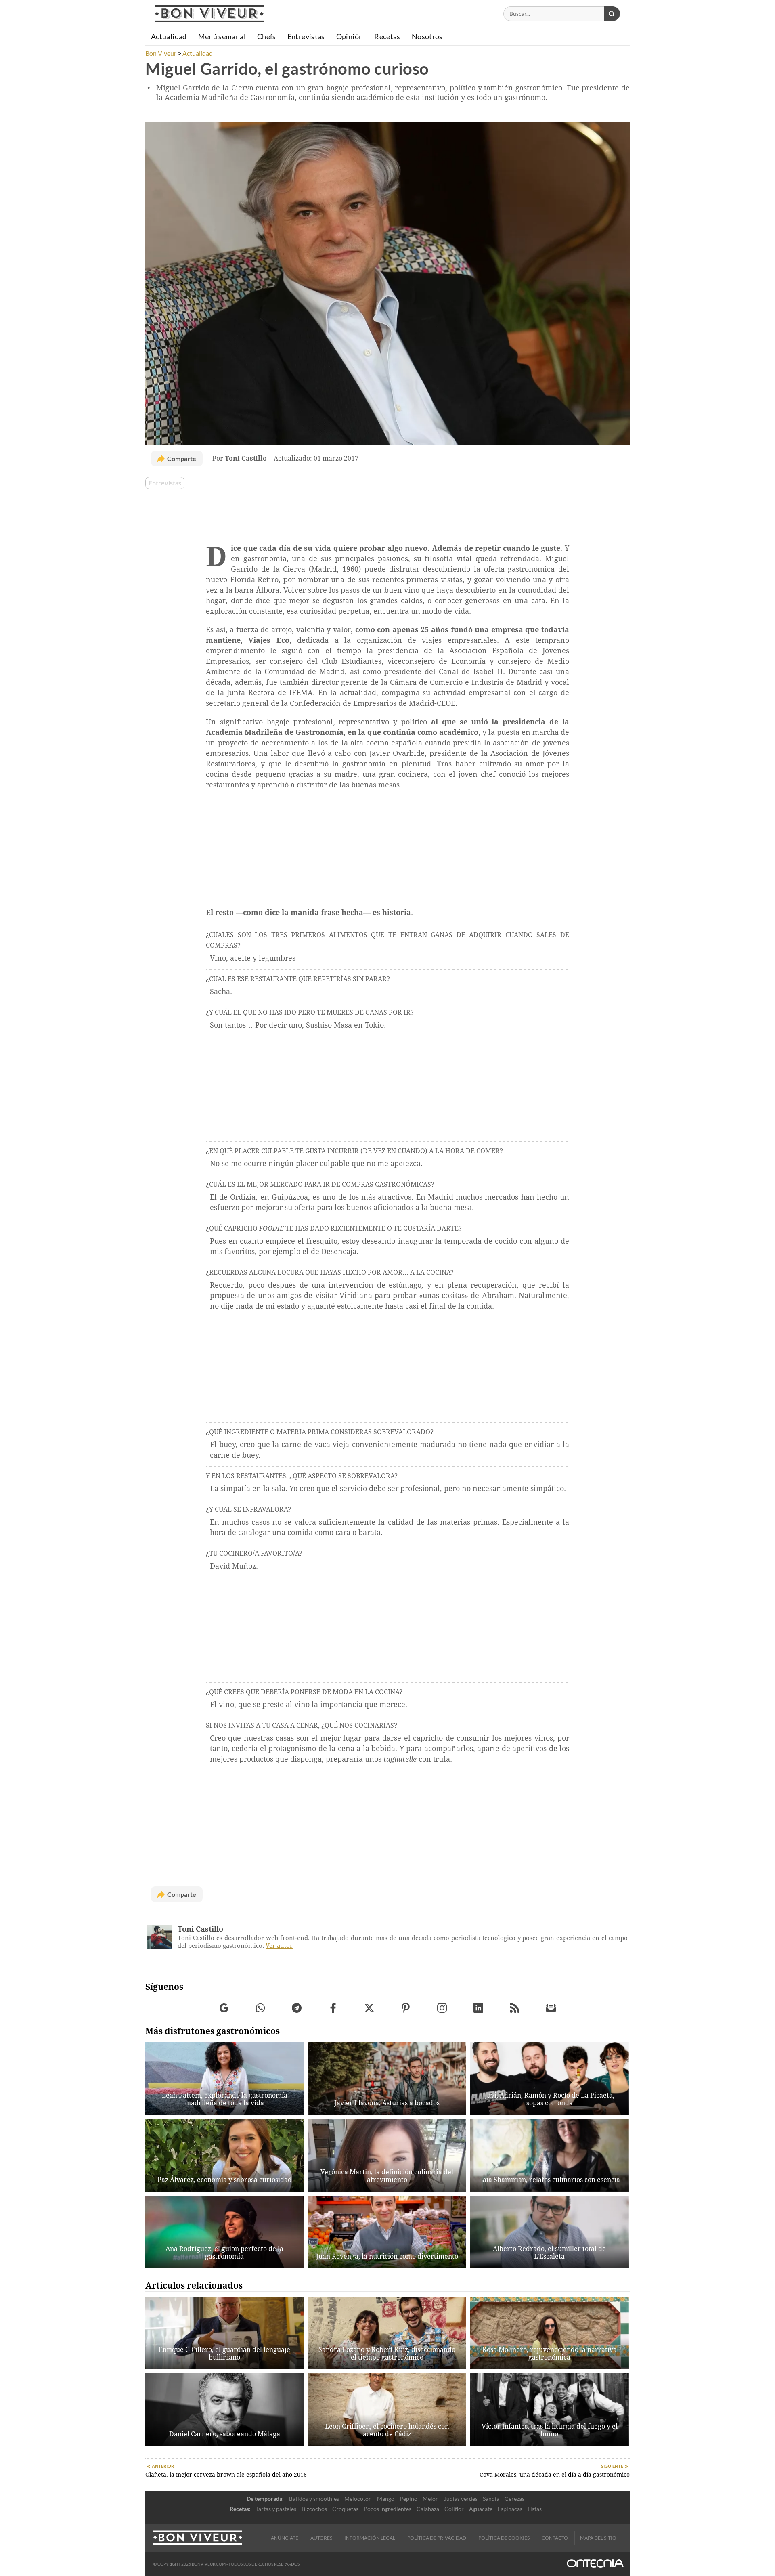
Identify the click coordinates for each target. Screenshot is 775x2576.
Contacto (555, 2538)
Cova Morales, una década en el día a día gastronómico (555, 2475)
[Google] (224, 2008)
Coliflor (454, 2509)
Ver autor (279, 1946)
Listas (535, 2509)
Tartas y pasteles (276, 2509)
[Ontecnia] (595, 2564)
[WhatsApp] (261, 2008)
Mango (386, 2499)
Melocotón (358, 2499)
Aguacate (481, 2509)
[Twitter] (370, 2008)
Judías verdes (461, 2499)
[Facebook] (333, 2008)
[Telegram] (297, 2008)
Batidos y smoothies (314, 2499)
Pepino (408, 2499)
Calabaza (428, 2509)
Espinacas (510, 2509)
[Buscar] (612, 14)
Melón (431, 2499)
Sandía (491, 2499)
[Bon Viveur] (209, 14)
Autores (321, 2538)
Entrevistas (165, 483)
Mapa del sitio (598, 2538)
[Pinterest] (406, 2008)
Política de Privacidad (437, 2538)
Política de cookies (504, 2538)
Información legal (370, 2538)
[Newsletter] (551, 2008)
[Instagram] (442, 2008)
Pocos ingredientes (387, 2509)
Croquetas (345, 2509)
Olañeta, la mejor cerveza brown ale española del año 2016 (226, 2475)
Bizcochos (314, 2509)
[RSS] (515, 2008)
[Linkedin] (479, 2008)
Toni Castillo (200, 1929)
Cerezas (514, 2499)
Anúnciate (285, 2538)
